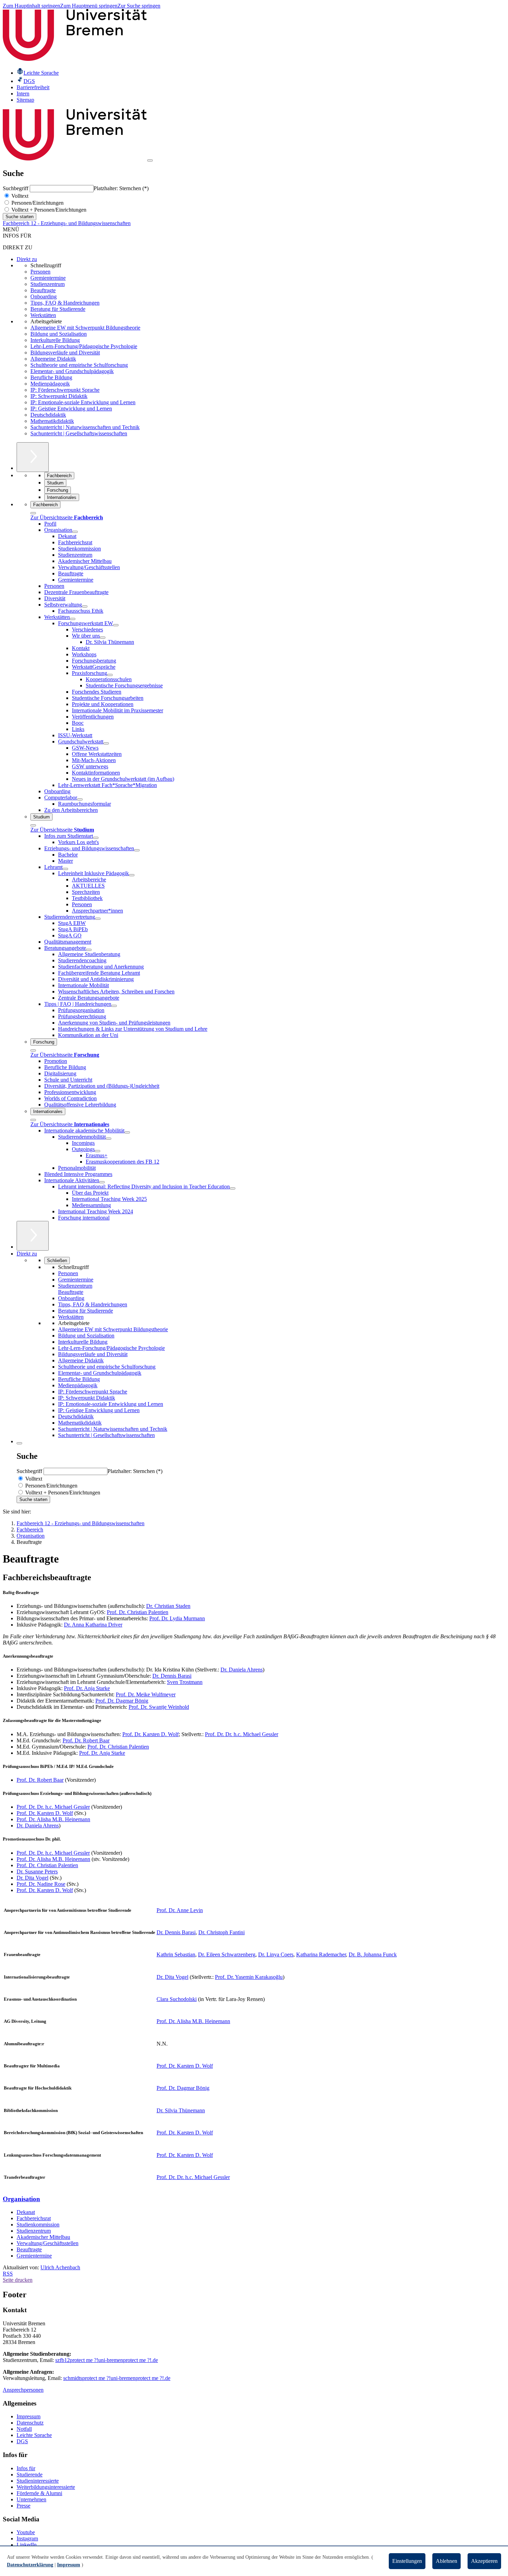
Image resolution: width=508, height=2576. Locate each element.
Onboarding (44, 296)
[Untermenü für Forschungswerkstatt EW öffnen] (116, 625)
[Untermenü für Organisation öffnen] (75, 532)
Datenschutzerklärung (30, 2565)
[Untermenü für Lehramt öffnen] (65, 869)
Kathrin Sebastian (176, 1954)
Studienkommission (38, 2225)
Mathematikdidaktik (52, 421)
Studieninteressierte (38, 2481)
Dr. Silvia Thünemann (181, 2110)
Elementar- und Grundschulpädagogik (72, 371)
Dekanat (26, 2212)
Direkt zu (27, 259)
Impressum (29, 2416)
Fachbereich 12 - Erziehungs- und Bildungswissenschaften (67, 223)
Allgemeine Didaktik (53, 359)
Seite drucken (18, 2280)
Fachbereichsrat (34, 2218)
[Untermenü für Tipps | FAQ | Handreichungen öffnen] (114, 1006)
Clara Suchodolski (177, 1999)
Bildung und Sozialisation (59, 334)
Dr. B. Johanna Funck (373, 1954)
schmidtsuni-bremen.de (117, 2378)
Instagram (27, 2538)
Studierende (30, 2475)
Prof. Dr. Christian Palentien (138, 1612)
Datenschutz (30, 2423)
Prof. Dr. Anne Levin (180, 1910)
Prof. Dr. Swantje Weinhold (159, 1707)
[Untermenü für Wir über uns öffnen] (103, 638)
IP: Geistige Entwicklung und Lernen (71, 409)
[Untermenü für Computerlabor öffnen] (80, 799)
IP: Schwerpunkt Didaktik (59, 396)
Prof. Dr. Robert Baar (86, 1740)
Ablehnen (446, 2561)
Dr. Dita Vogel (32, 1878)
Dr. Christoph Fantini (222, 1932)
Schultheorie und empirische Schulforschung (79, 365)
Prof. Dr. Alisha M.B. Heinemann (53, 1819)
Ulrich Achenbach (60, 2267)
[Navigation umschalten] (150, 160)
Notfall (24, 2429)
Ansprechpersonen (23, 2390)
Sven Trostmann (185, 1682)
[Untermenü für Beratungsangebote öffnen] (89, 950)
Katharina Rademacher (321, 1954)
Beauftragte (43, 290)
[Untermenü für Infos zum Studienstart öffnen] (96, 838)
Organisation (21, 2199)
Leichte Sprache (34, 2435)
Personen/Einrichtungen (37, 203)
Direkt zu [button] (27, 1254)
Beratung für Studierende (58, 309)
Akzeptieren (484, 2561)
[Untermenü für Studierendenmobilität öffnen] (109, 1139)
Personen (40, 272)
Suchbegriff (16, 188)
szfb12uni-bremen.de (107, 2360)
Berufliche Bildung (51, 377)
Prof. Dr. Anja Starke (87, 1688)
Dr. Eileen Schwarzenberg (227, 1954)
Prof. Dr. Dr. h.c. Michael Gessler (242, 1734)
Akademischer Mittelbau (43, 2237)
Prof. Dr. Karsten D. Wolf (150, 1734)
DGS (22, 2441)
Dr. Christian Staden (168, 1606)
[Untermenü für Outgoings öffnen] (97, 1151)
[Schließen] (33, 513)
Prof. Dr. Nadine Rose (41, 1884)
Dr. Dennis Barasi (172, 1676)
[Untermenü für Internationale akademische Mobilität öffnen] (127, 1132)
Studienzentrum (48, 284)
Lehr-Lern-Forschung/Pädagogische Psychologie (84, 346)
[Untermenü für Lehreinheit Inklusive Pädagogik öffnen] (132, 875)
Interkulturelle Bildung (55, 340)
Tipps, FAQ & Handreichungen (65, 303)
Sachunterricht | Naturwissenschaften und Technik (85, 427)
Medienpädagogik (50, 384)
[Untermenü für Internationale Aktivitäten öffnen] (102, 1182)
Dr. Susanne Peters (37, 1871)
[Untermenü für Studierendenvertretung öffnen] (98, 919)
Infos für (26, 2468)
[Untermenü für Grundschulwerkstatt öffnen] (106, 743)
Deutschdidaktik (48, 415)
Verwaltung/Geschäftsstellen (48, 2243)
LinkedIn (27, 2545)
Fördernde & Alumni (39, 2493)
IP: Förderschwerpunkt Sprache (65, 390)
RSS (8, 2274)
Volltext (19, 196)
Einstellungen (407, 2561)
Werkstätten (43, 315)
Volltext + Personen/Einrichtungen (48, 210)
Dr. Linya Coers (276, 1954)
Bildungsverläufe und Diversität (65, 353)
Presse (23, 2506)
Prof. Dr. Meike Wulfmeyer (146, 1694)
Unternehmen (31, 2499)
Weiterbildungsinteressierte (46, 2487)
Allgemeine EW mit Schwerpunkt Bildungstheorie (85, 328)
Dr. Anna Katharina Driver (93, 1625)
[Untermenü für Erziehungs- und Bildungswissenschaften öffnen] (137, 850)
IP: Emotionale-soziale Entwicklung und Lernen (83, 402)
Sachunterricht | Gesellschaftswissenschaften (79, 433)
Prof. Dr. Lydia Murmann (177, 1618)
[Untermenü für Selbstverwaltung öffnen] (85, 606)
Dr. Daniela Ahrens (242, 1670)
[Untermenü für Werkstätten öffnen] (73, 619)
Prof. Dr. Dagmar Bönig (122, 1701)
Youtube (26, 2532)
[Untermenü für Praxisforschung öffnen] (110, 675)
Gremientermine (48, 278)
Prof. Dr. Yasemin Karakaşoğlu (249, 1977)
